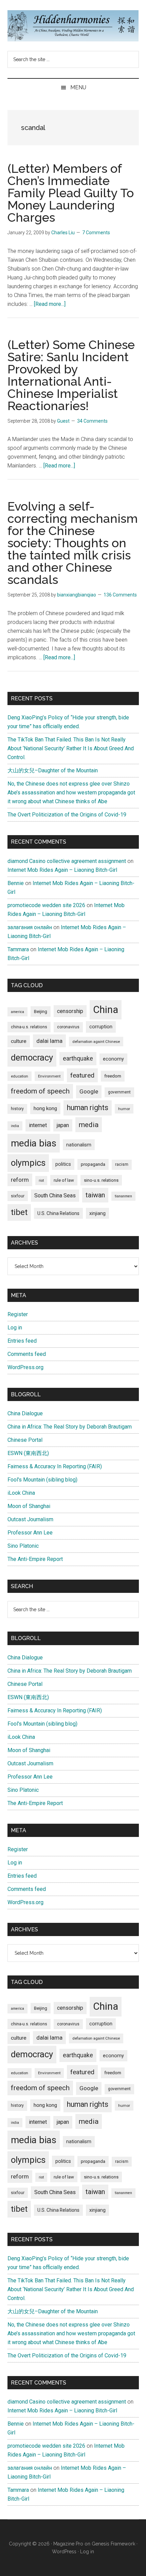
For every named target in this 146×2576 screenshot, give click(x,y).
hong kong (45, 1108)
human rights (88, 1108)
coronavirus (68, 1027)
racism (122, 1164)
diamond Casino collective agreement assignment (67, 861)
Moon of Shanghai (29, 1506)
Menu (78, 87)
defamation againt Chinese (96, 1042)
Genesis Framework (113, 2544)
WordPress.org (25, 1367)
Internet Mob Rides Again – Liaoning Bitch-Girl (62, 870)
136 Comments (120, 595)
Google (89, 1091)
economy (113, 1059)
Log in (15, 1328)
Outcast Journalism (30, 1519)
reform (20, 1180)
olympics (28, 1163)
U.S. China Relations (58, 1213)
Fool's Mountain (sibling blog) (42, 1480)
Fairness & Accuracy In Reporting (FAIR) (55, 1466)
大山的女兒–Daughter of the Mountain (53, 770)
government (119, 1092)
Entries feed (22, 1341)
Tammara (18, 949)
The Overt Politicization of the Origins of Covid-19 (67, 815)
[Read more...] (50, 304)
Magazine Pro (68, 2544)
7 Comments (96, 233)
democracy (32, 1057)
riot (41, 1181)
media (89, 1125)
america (17, 1012)
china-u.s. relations (29, 1027)
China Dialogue (25, 1413)
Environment (49, 1076)
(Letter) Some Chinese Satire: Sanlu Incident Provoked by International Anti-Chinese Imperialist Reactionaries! (71, 375)
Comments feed (27, 1354)
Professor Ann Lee (30, 1533)
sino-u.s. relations (101, 1180)
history (17, 1109)
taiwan (95, 1195)
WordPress (64, 2552)
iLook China (21, 1493)
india (15, 1126)
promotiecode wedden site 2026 (46, 905)
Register (18, 1314)
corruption (101, 1027)
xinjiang (97, 1213)
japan (63, 1125)
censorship (70, 1011)
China (106, 1010)
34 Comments (92, 421)
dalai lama (49, 1041)
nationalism (79, 1145)
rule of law (64, 1180)
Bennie (16, 883)
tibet (19, 1212)
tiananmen (123, 1196)
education (20, 1076)
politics (63, 1164)
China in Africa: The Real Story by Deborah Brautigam (70, 1427)
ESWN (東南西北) (28, 1453)
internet (38, 1125)
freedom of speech (40, 1091)
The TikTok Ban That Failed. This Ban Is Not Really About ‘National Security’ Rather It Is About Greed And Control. (71, 748)
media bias (34, 1143)
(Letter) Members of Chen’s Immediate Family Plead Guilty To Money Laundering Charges (71, 193)
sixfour (18, 1196)
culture (19, 1041)
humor (124, 1109)
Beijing (41, 1011)
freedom (113, 1076)
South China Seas (55, 1195)
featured (82, 1075)
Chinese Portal (25, 1440)
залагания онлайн (30, 927)
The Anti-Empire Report (35, 1559)
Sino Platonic (23, 1546)
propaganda (93, 1164)
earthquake (78, 1059)
